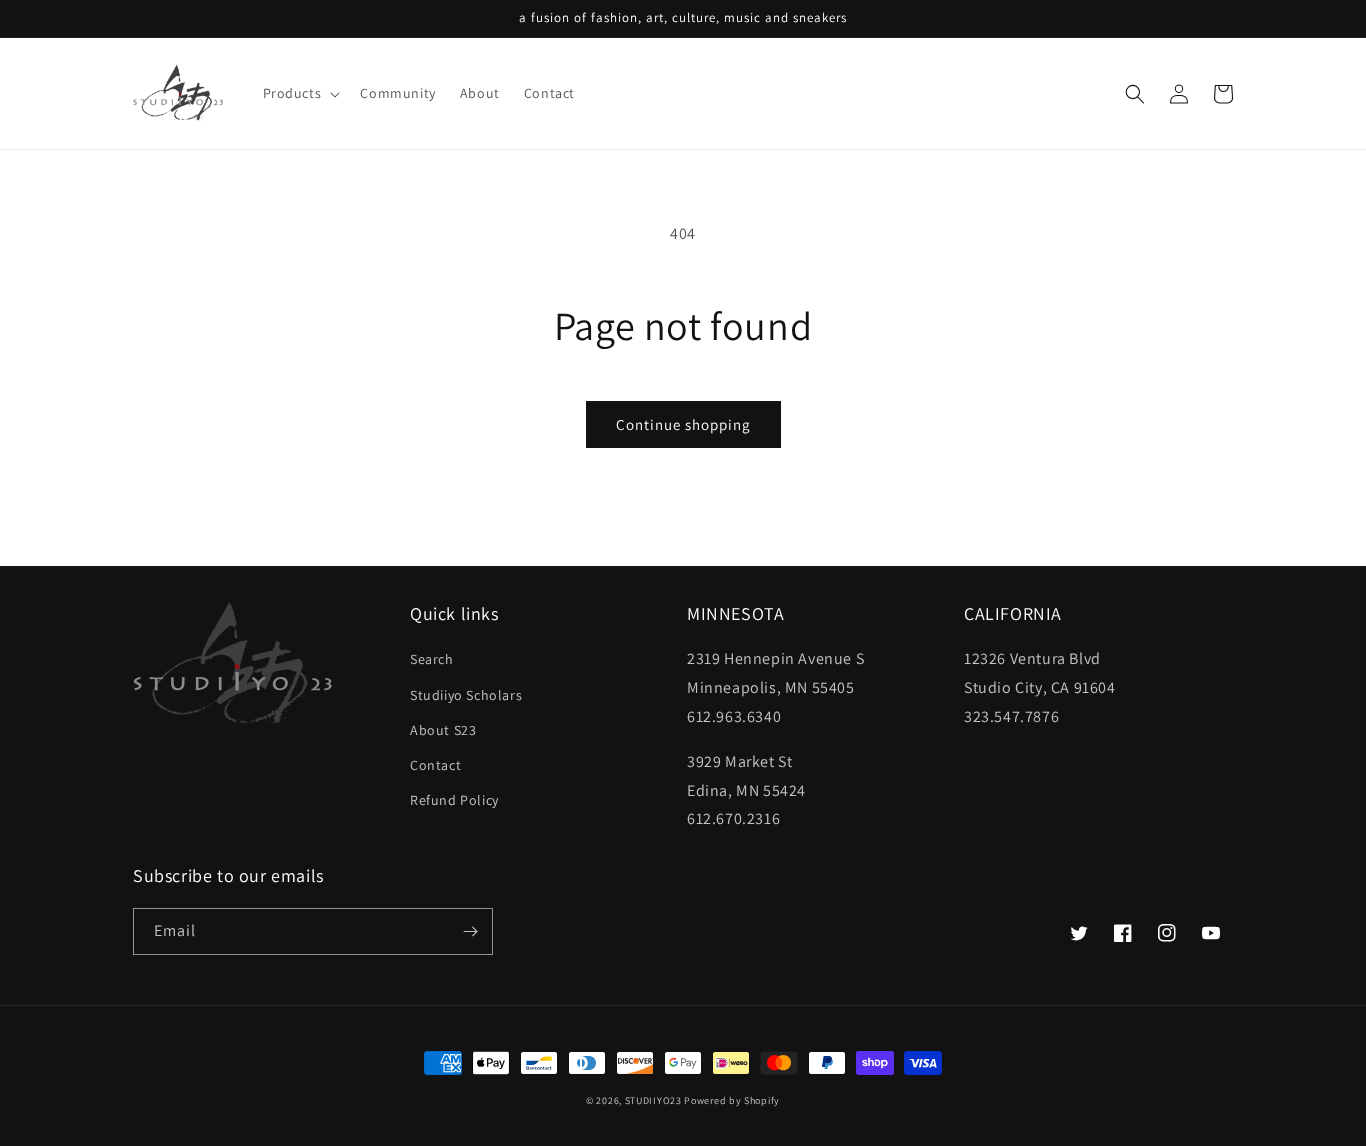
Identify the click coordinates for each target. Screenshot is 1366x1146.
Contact (435, 765)
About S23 (443, 730)
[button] (300, 93)
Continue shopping (683, 424)
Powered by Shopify (732, 1100)
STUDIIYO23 (653, 1100)
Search (432, 659)
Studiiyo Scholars (466, 695)
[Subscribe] (470, 931)
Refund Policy (454, 800)
